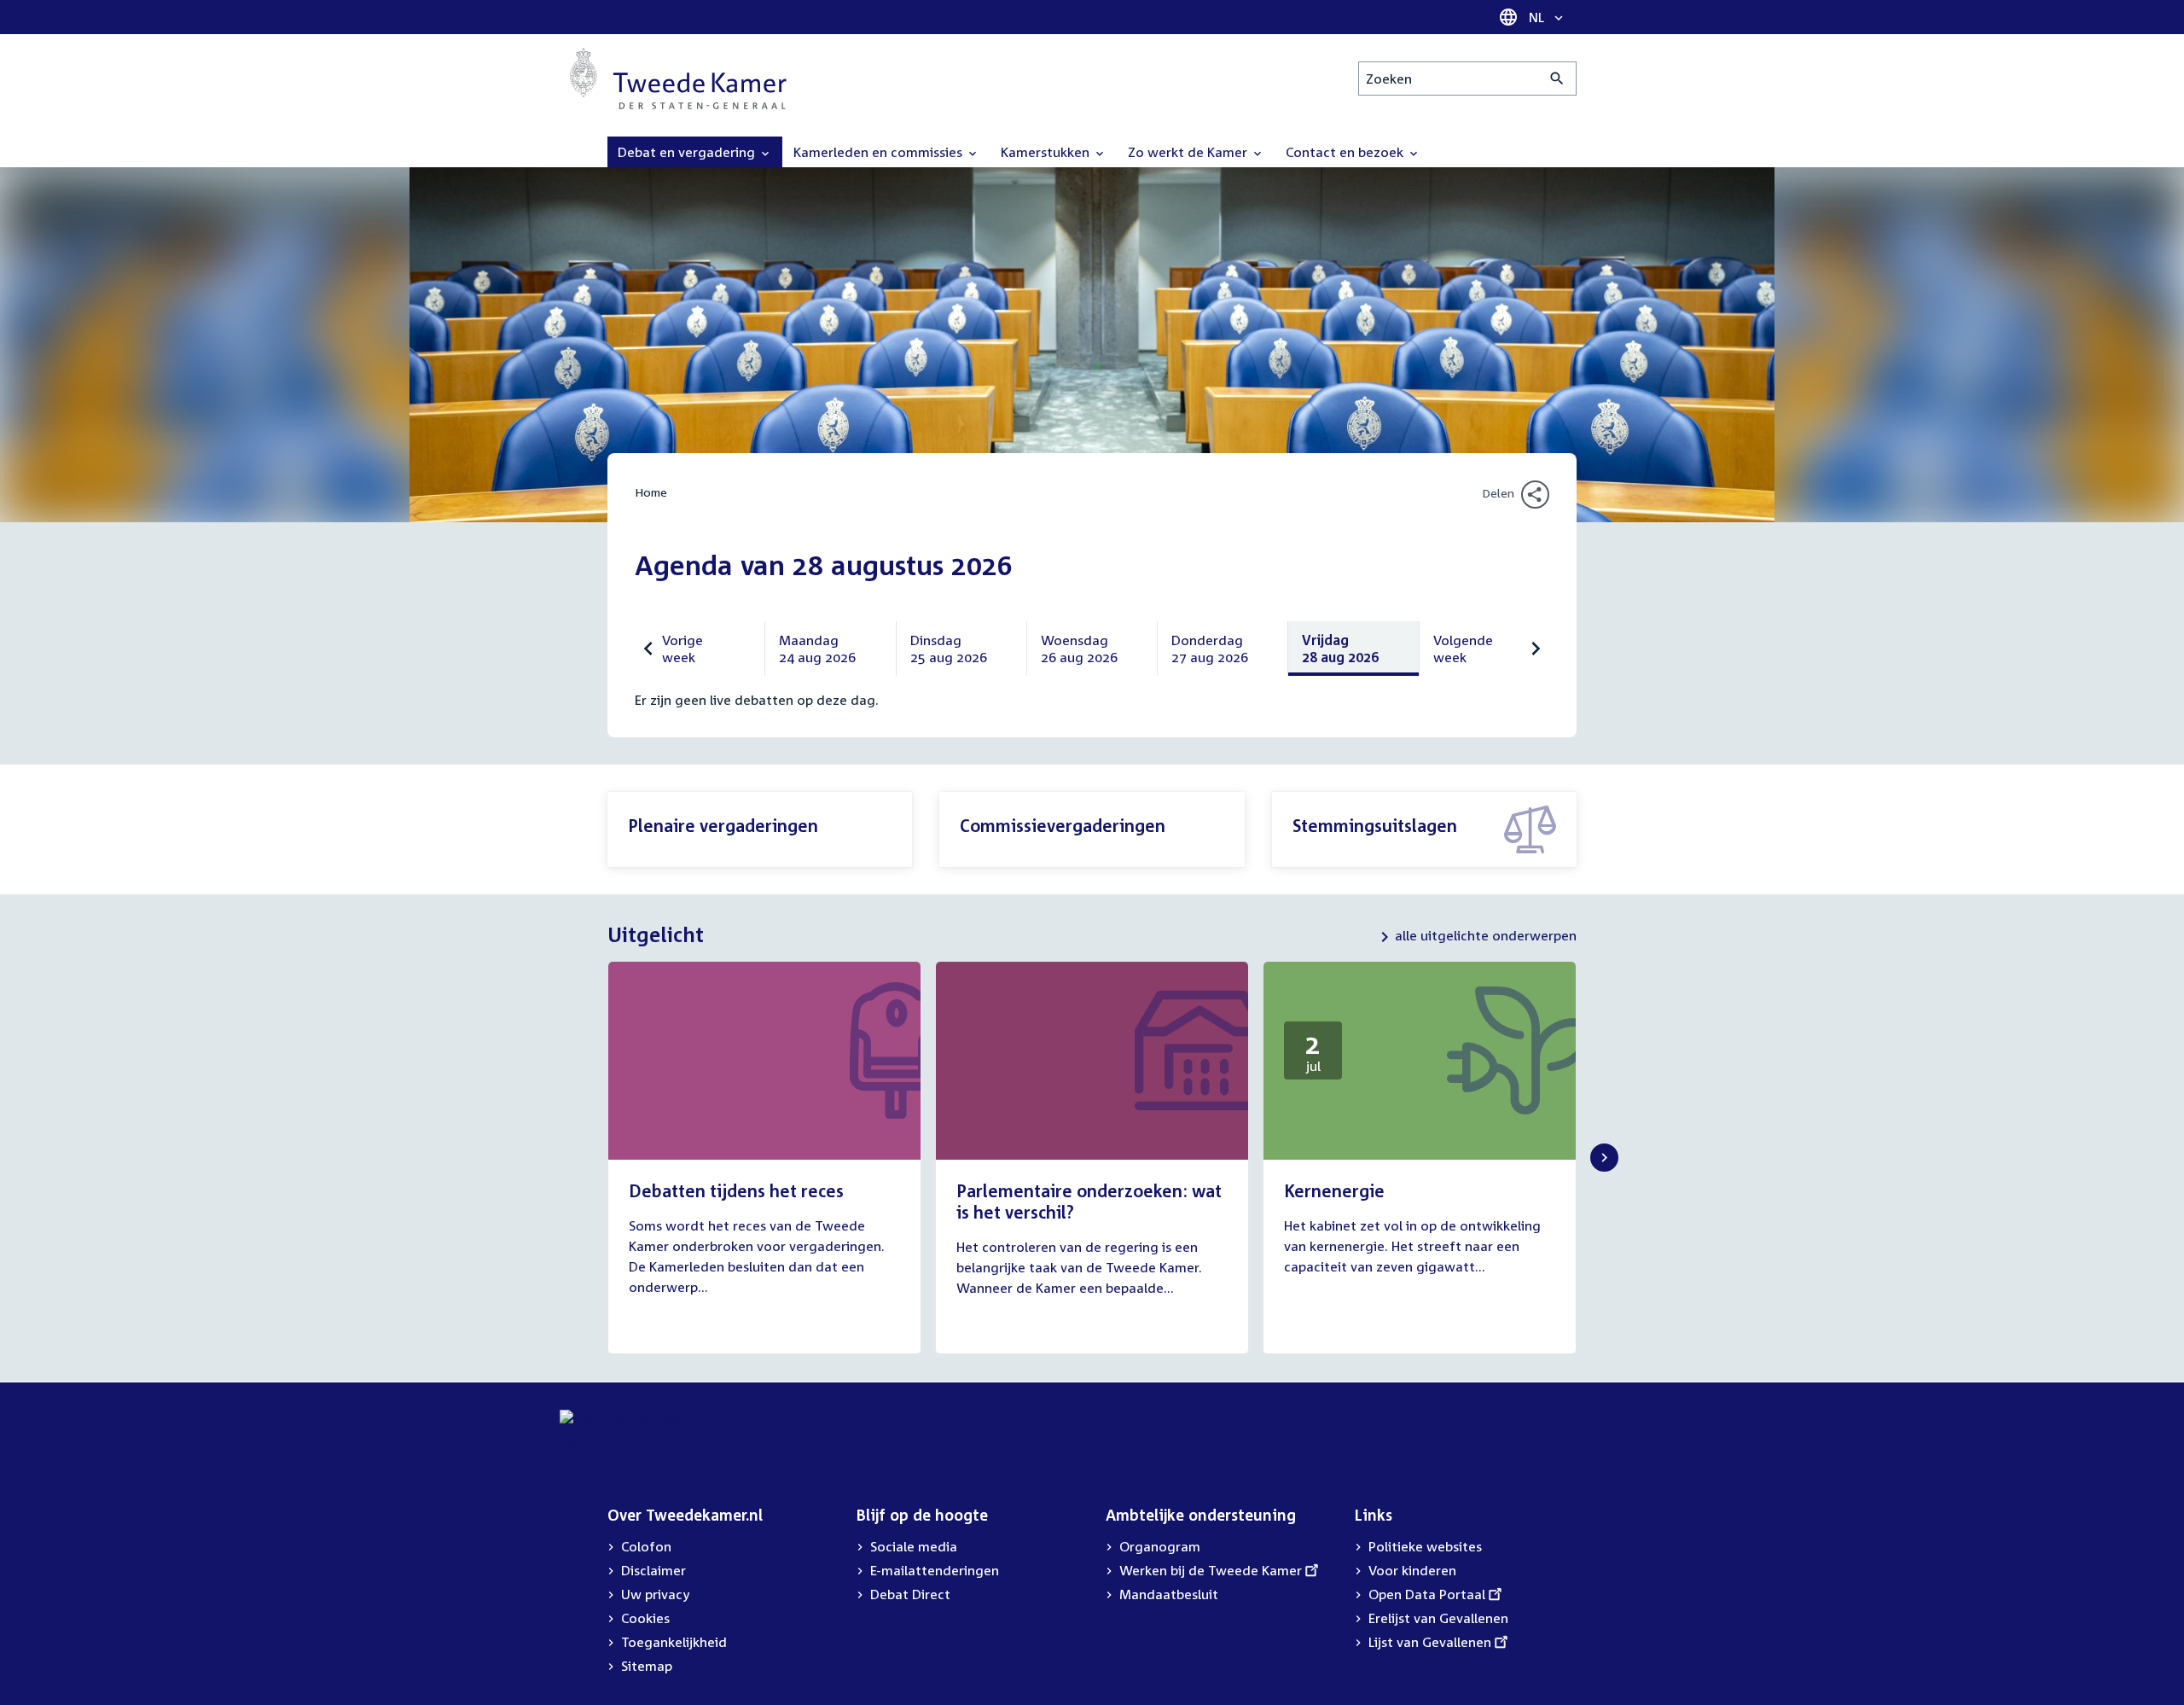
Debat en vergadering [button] (688, 152)
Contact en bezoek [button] (1346, 152)
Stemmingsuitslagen (1375, 825)
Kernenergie (1334, 1190)
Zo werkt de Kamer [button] (1189, 152)
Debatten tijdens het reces (736, 1190)
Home (651, 492)
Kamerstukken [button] (1047, 152)
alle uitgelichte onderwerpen (1486, 935)
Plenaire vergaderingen (723, 825)
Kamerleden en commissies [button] (880, 152)
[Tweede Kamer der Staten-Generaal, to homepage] (678, 79)
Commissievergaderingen (1063, 825)
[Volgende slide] (1604, 1158)
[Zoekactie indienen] (1557, 79)
